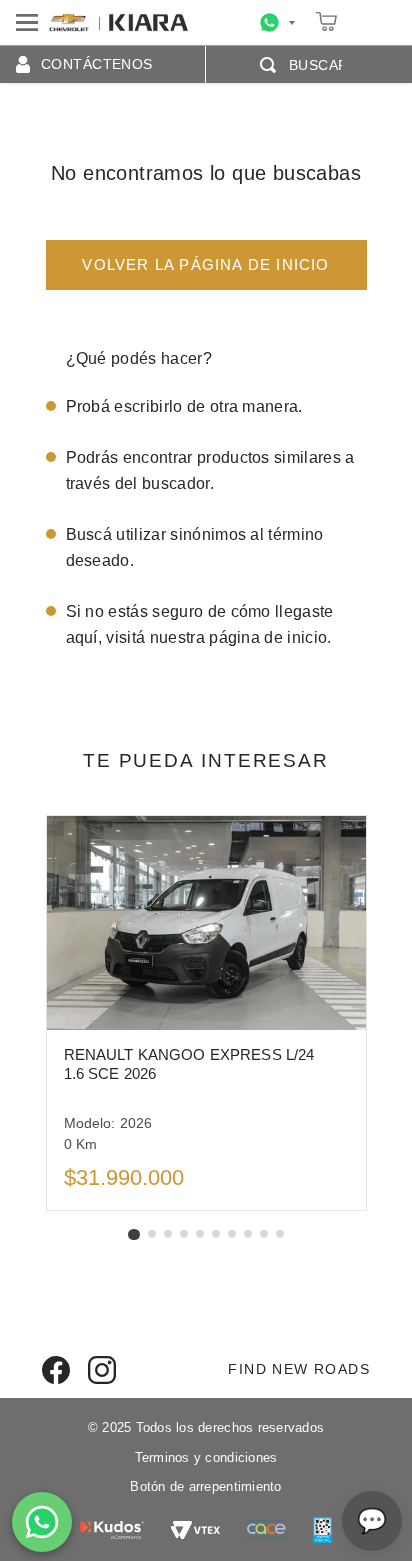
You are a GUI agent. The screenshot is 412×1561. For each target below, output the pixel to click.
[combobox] (301, 65)
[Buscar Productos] (272, 65)
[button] (133, 1234)
